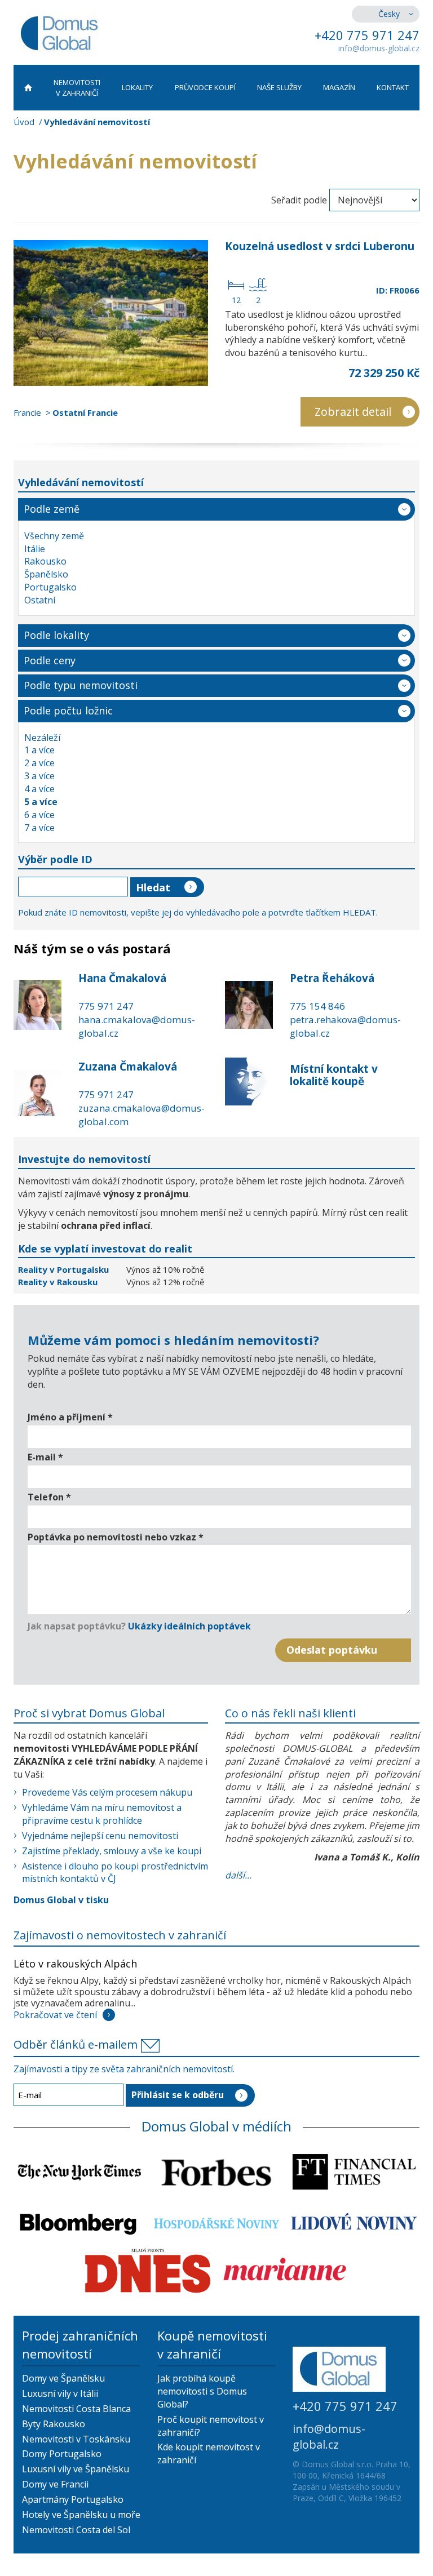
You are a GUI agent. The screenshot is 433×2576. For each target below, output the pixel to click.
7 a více (39, 828)
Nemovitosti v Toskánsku (76, 2439)
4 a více (39, 789)
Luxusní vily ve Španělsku (76, 2469)
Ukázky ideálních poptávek (189, 1626)
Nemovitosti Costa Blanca (76, 2409)
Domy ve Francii (55, 2484)
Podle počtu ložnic (68, 710)
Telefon (49, 1497)
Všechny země (54, 536)
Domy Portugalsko (62, 2454)
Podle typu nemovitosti (81, 685)
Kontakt (393, 87)
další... (238, 1875)
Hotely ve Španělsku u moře (81, 2515)
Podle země (52, 509)
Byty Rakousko (54, 2424)
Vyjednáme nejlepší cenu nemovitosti (100, 1836)
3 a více (39, 776)
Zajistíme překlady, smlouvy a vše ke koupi (112, 1851)
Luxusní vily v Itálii (60, 2393)
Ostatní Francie (85, 412)
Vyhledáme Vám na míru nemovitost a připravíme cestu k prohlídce (102, 1814)
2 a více (39, 763)
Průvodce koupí (205, 87)
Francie (27, 412)
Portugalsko (50, 587)
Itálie (35, 549)
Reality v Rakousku (58, 1282)
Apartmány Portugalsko (73, 2499)
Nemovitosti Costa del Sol (76, 2530)
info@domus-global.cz (379, 48)
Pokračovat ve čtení (55, 2015)
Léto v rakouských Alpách (75, 1964)
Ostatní (40, 600)
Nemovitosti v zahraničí (77, 88)
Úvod (24, 122)
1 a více (39, 750)
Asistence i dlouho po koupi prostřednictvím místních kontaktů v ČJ (115, 1873)
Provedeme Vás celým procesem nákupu (107, 1792)
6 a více (39, 815)
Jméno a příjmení (70, 1417)
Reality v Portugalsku (65, 1269)
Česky (389, 14)
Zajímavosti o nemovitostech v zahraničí (120, 1935)
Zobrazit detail (353, 412)
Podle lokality (56, 635)
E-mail (45, 1457)
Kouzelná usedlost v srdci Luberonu (320, 246)
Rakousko (45, 561)
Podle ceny (50, 660)
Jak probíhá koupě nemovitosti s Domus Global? (202, 2391)
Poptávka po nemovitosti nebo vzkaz (116, 1537)
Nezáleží (42, 738)
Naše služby (279, 87)
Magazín (339, 87)
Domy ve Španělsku (63, 2378)
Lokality (137, 87)
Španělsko (46, 574)
